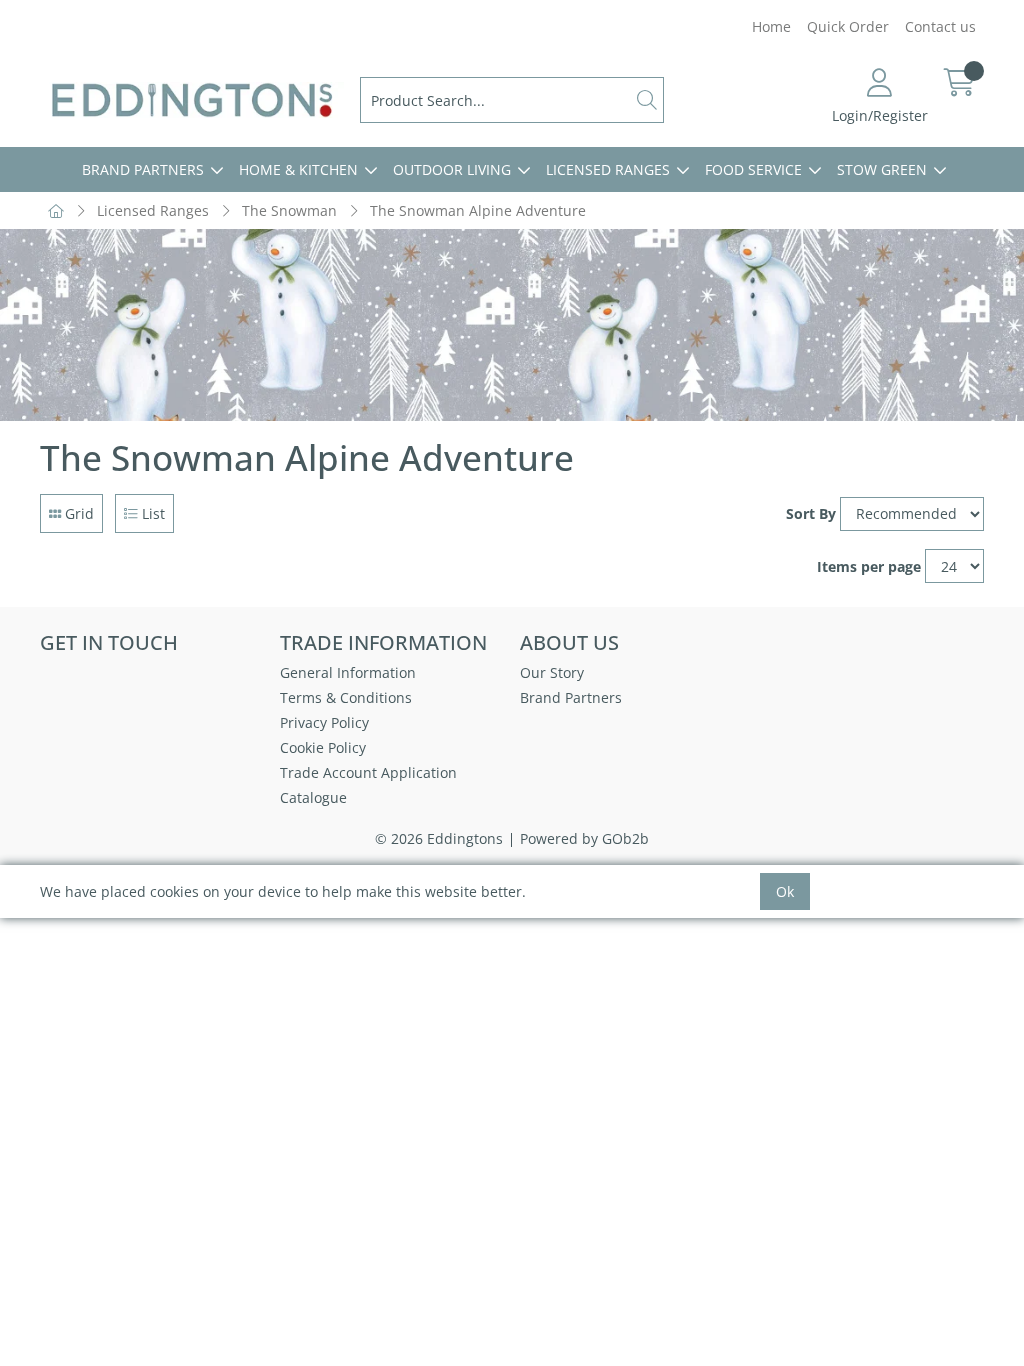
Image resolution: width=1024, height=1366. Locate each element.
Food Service (753, 169)
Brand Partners (143, 169)
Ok (785, 891)
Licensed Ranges (608, 169)
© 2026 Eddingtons (439, 838)
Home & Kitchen (298, 169)
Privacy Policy (324, 722)
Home (771, 26)
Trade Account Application (368, 772)
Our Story (552, 672)
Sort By (811, 513)
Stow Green (882, 169)
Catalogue (313, 797)
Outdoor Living (452, 169)
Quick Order (848, 26)
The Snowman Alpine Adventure (478, 210)
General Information (348, 672)
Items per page (869, 566)
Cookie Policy (323, 747)
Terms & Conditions (346, 697)
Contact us (940, 26)
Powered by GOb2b (584, 838)
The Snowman (289, 210)
